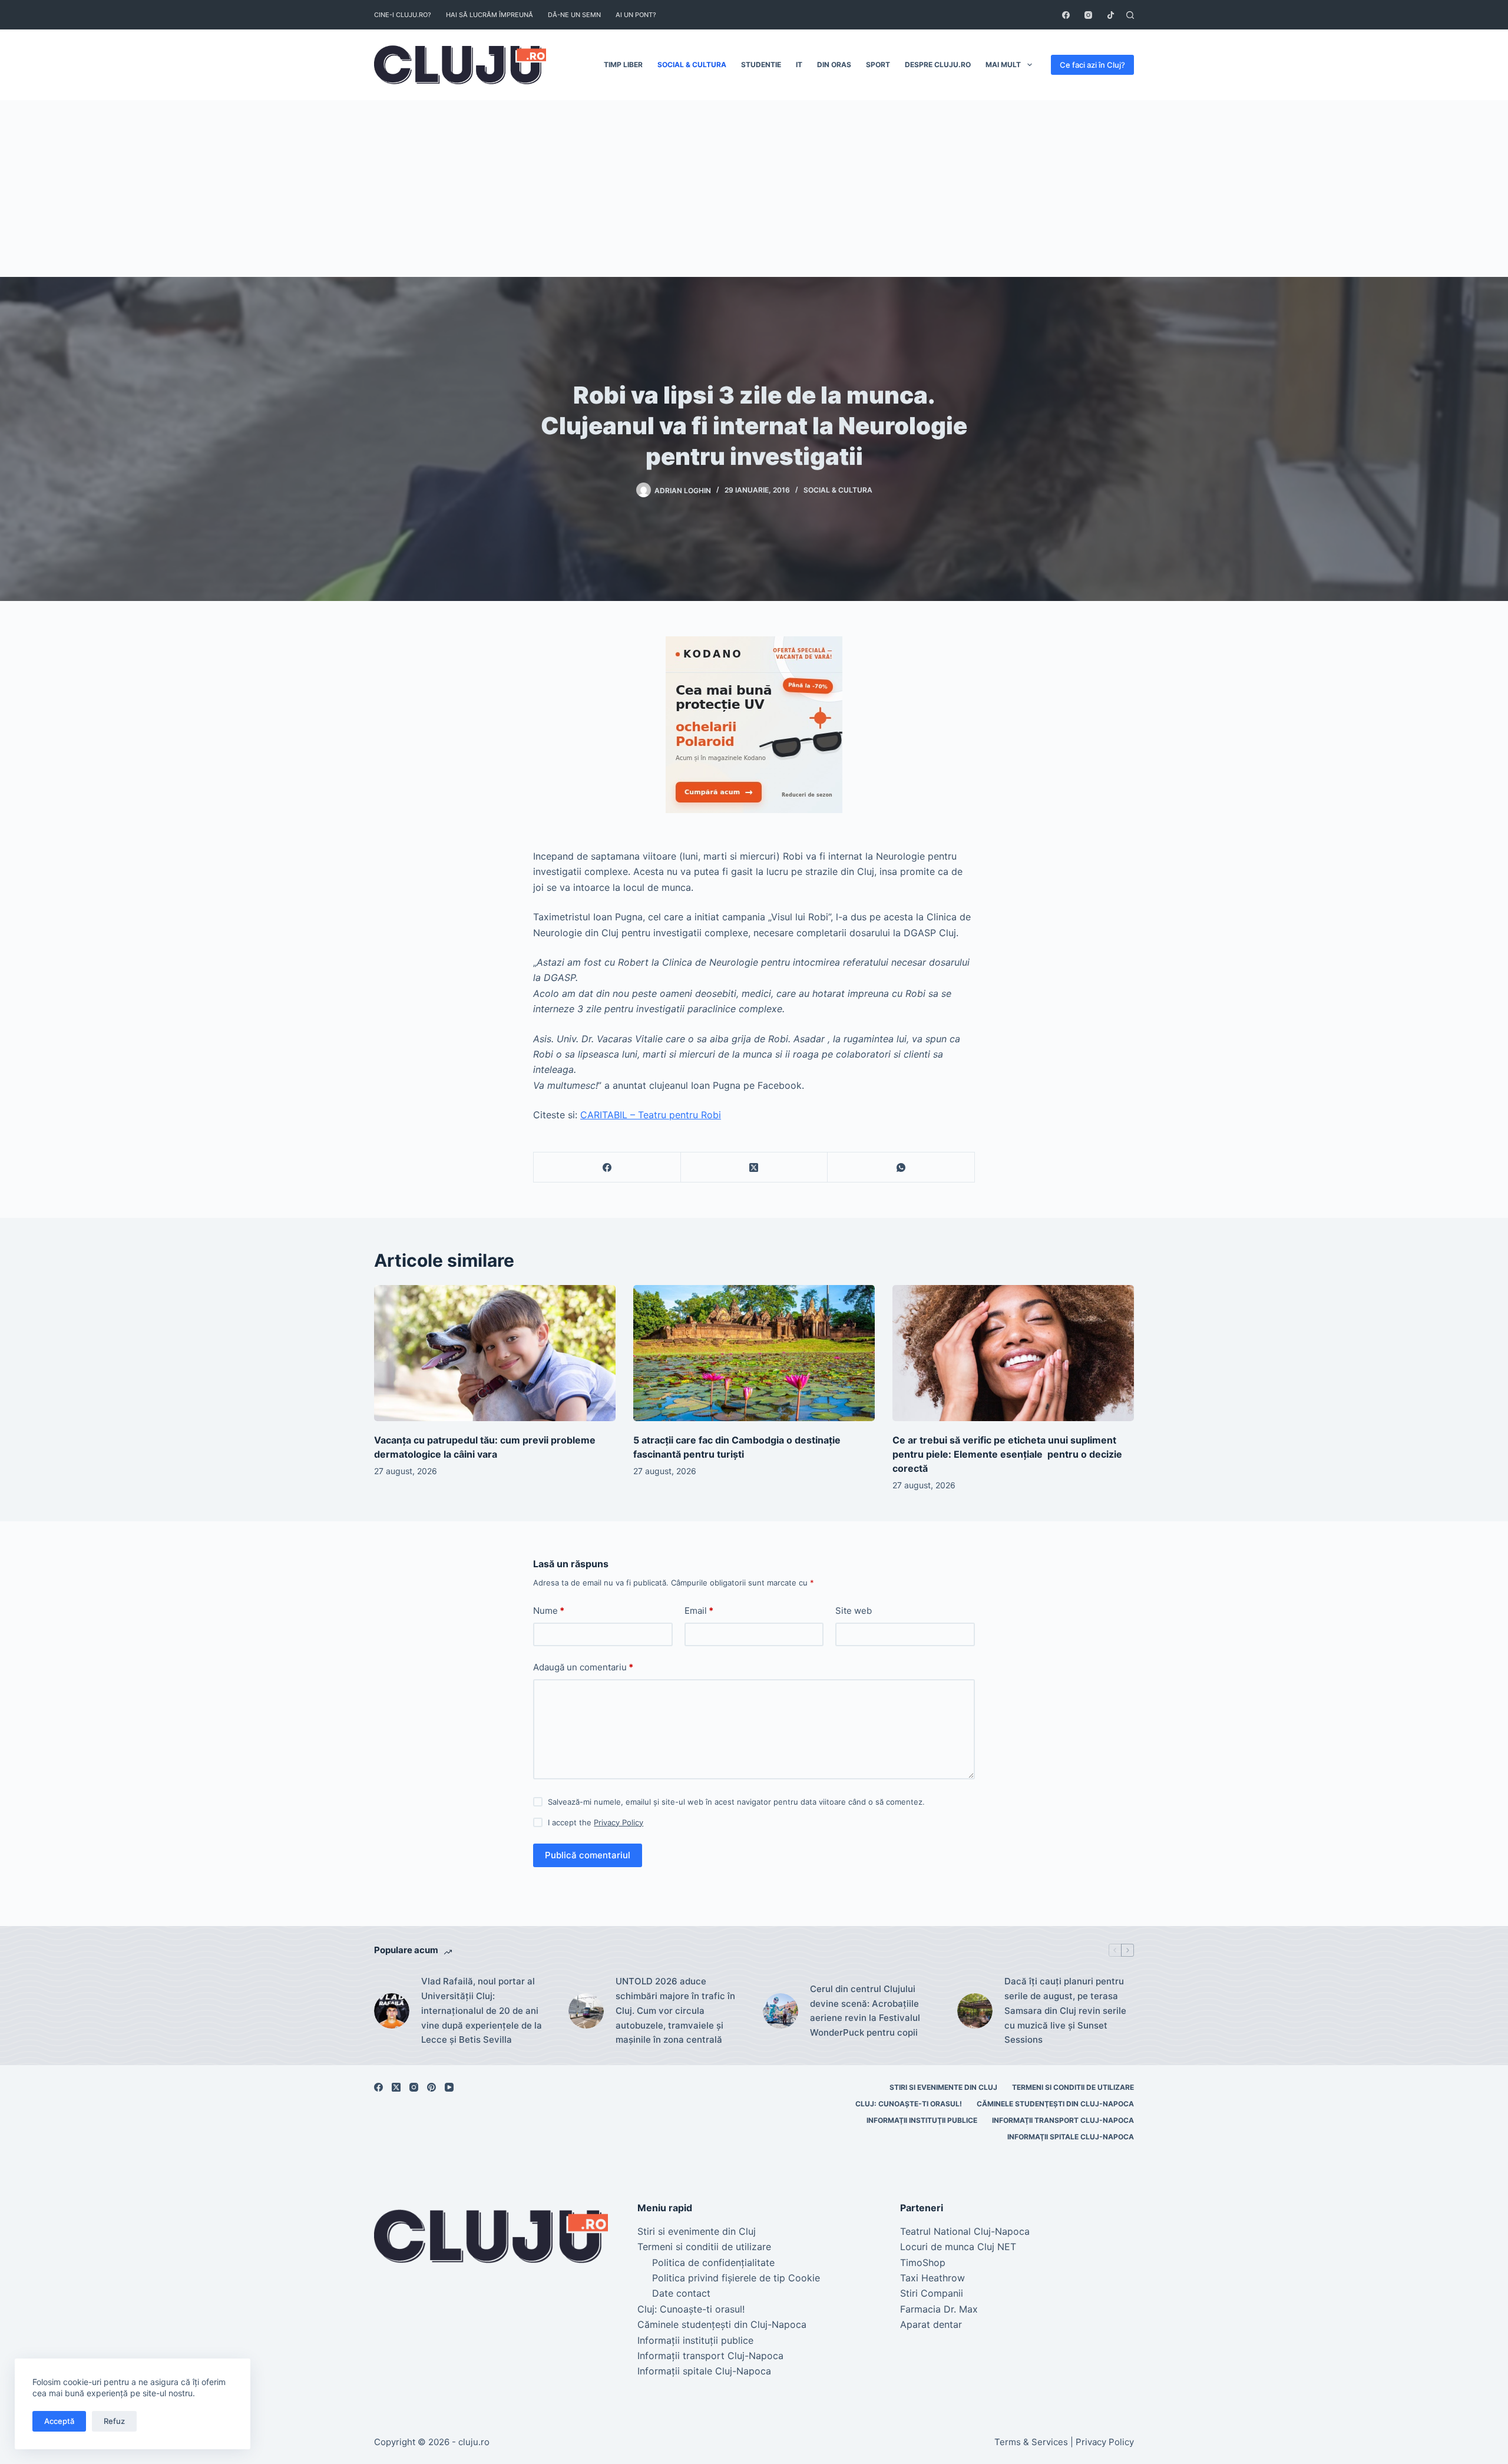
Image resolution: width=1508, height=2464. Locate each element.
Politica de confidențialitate (713, 2262)
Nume (549, 1611)
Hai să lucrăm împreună (490, 15)
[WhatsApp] (901, 1167)
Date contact (681, 2293)
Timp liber (623, 65)
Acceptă (59, 2421)
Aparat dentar (931, 2324)
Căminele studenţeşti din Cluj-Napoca (1055, 2104)
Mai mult (1003, 65)
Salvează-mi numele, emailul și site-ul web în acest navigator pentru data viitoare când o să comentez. (736, 1802)
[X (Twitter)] (755, 1167)
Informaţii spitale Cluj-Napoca (1071, 2137)
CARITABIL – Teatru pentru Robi (651, 1115)
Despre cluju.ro (938, 65)
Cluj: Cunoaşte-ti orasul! (909, 2104)
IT (799, 65)
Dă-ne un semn (574, 15)
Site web (854, 1611)
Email (699, 1611)
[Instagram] (1088, 15)
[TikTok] (1111, 15)
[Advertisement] (754, 189)
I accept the (596, 1822)
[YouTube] (449, 2087)
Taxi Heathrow (932, 2278)
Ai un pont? (636, 15)
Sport (878, 65)
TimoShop (923, 2262)
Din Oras (834, 65)
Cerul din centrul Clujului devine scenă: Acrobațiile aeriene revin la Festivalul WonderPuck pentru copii (865, 2011)
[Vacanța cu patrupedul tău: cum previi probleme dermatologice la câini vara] (495, 1353)
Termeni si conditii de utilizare (1073, 2087)
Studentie (761, 65)
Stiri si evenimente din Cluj (943, 2087)
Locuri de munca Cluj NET (958, 2247)
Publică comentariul (588, 1855)
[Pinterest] (431, 2087)
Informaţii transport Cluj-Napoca (1063, 2120)
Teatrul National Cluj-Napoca (965, 2231)
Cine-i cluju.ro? (403, 15)
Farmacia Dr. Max (939, 2309)
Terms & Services (1031, 2442)
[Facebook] (1066, 15)
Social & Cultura (692, 65)
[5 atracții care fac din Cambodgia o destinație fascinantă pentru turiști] (754, 1353)
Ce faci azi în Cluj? (1092, 65)
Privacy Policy (619, 1822)
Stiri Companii (932, 2293)
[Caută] (1130, 15)
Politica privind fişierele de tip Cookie (736, 2278)
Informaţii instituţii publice (922, 2120)
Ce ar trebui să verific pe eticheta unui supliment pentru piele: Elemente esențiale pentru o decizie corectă (1007, 1454)
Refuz (114, 2421)
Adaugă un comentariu (583, 1667)
